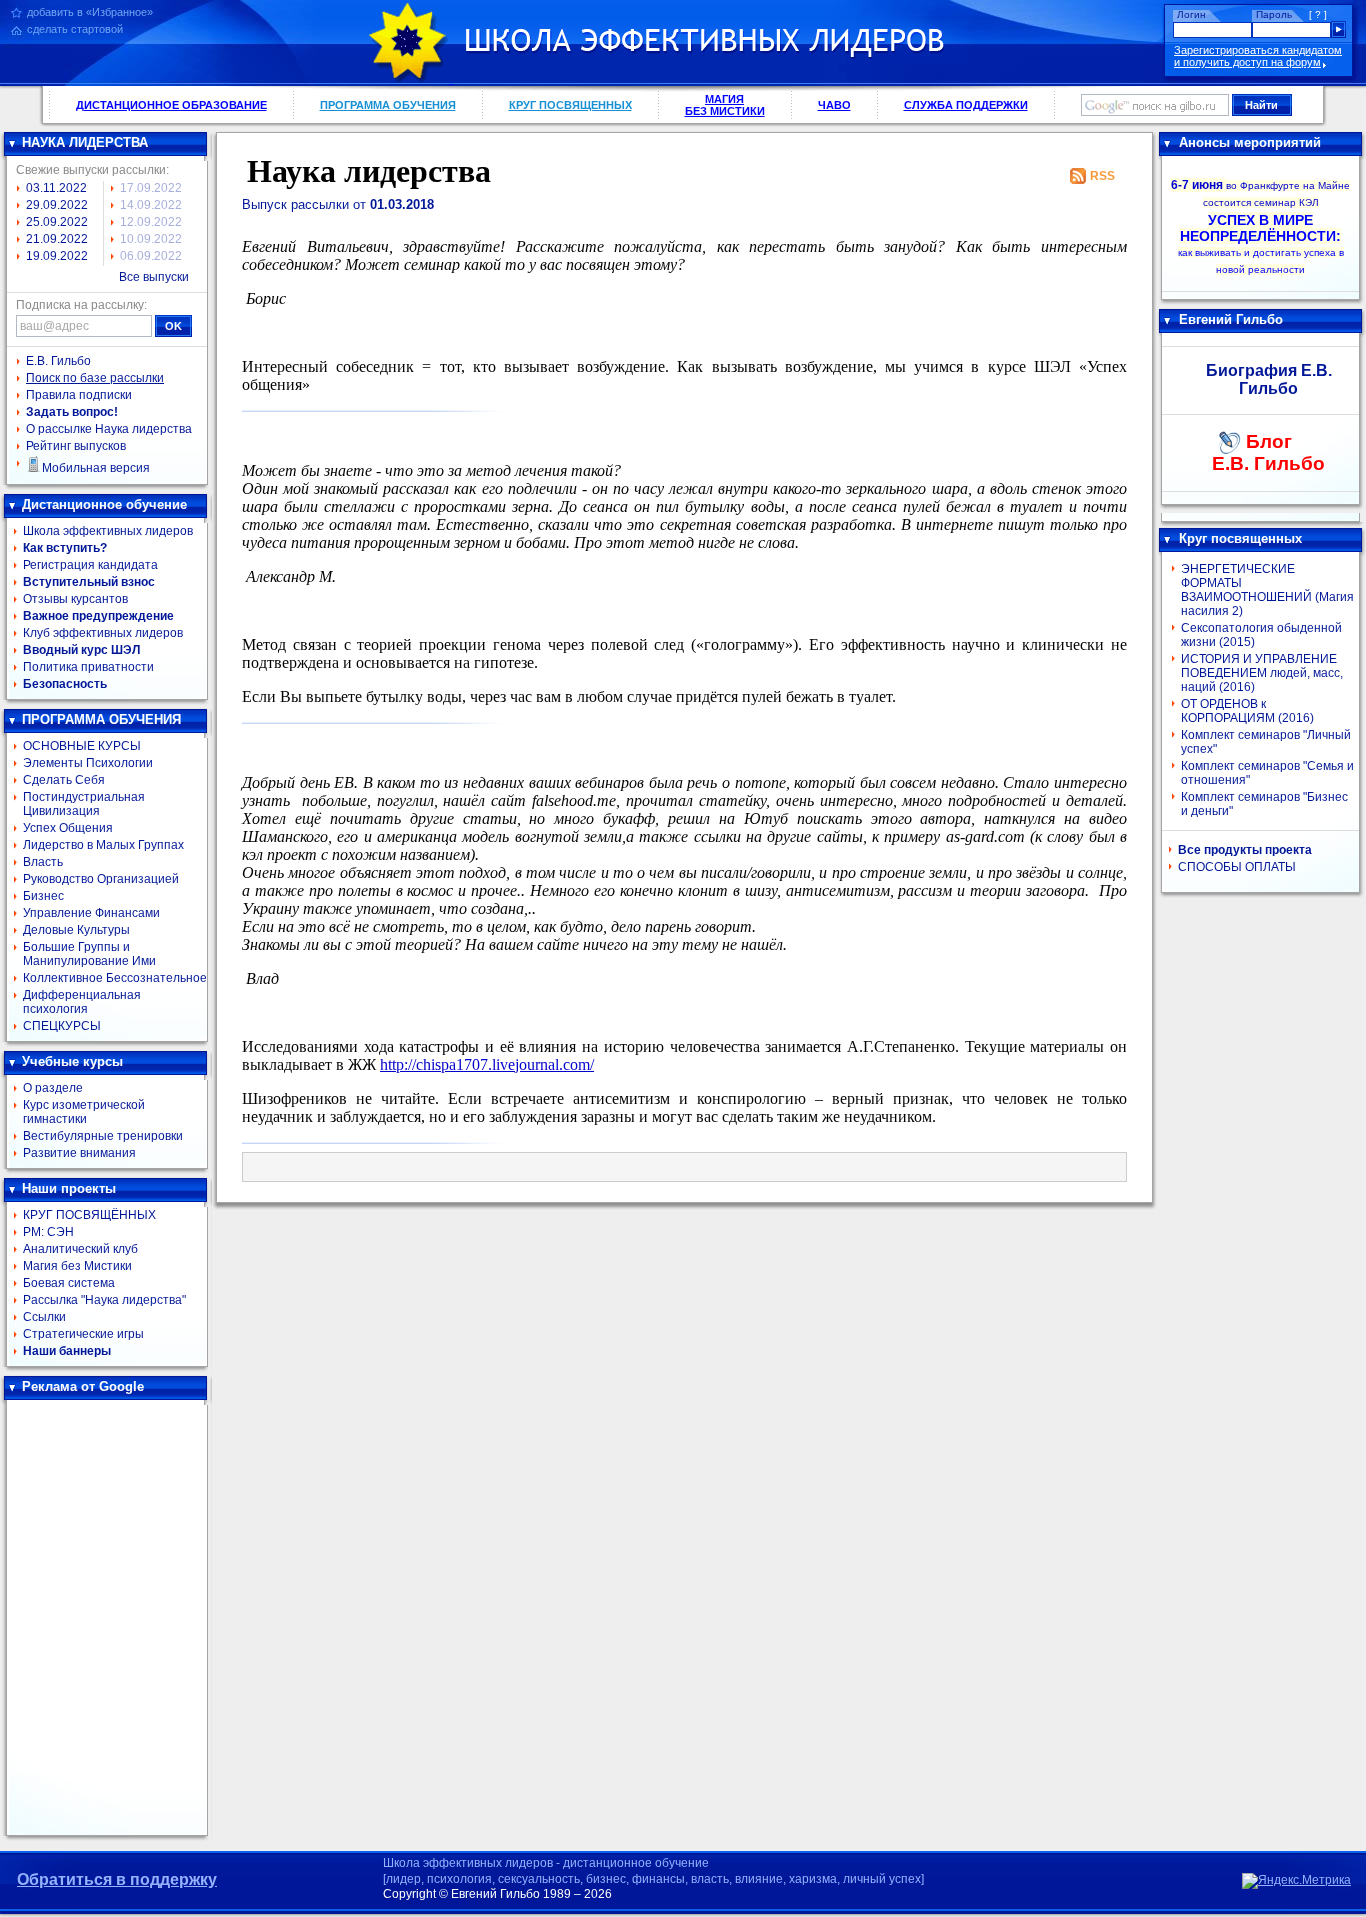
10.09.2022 (151, 239)
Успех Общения (68, 828)
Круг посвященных (1240, 538)
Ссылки (44, 1317)
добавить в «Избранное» (90, 12)
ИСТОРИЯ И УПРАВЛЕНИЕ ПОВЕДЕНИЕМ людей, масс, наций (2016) (1262, 673)
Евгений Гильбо (1231, 319)
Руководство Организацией (101, 879)
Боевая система (69, 1283)
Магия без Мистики (77, 1266)
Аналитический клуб (80, 1249)
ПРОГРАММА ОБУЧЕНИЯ (388, 105)
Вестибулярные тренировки (103, 1136)
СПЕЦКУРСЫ (62, 1026)
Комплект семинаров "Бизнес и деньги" (1264, 804)
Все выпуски (154, 277)
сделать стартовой (75, 29)
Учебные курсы (72, 1061)
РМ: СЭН (48, 1232)
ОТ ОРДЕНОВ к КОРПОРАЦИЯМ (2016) (1247, 711)
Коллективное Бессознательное (115, 978)
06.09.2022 (151, 256)
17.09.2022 (151, 188)
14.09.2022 (151, 205)
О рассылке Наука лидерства (109, 429)
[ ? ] (1318, 14)
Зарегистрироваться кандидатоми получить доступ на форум (1258, 56)
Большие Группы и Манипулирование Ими (89, 954)
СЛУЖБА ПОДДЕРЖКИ (966, 105)
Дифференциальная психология (82, 1002)
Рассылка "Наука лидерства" (104, 1300)
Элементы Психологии (88, 763)
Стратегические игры (83, 1334)
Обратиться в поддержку (117, 1879)
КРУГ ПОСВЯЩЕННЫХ (570, 105)
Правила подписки (79, 395)
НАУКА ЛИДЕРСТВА (85, 142)
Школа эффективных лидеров (108, 531)
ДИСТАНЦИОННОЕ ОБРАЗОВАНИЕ (171, 105)
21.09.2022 (57, 239)
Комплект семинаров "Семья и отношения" (1267, 773)
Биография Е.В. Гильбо (1269, 379)
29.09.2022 (57, 205)
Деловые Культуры (76, 930)
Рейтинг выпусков (76, 446)
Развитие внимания (79, 1153)
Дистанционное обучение (104, 504)
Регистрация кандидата (90, 565)
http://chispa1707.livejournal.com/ (487, 1064)
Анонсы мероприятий (1250, 142)
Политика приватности (88, 667)
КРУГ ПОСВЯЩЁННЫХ (89, 1215)
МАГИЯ (725, 105)
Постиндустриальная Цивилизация (84, 804)
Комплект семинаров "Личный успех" (1266, 742)
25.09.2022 (57, 222)
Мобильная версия (96, 468)
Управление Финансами (91, 913)
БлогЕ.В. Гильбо (1268, 452)
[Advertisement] (107, 1618)
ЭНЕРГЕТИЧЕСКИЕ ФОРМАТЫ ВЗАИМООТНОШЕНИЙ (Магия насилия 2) (1267, 590)
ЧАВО (834, 105)
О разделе (53, 1088)
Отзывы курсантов (75, 599)
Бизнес (43, 896)
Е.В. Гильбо (58, 361)
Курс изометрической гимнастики (84, 1112)
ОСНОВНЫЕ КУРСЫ (82, 746)
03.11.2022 (56, 188)
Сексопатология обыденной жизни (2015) (1261, 635)
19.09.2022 (57, 256)
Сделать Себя (64, 780)
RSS (1102, 176)
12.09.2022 (151, 222)
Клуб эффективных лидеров (103, 633)
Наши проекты (69, 1188)
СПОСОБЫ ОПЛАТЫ (1237, 867)
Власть (43, 862)
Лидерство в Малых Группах (103, 845)
